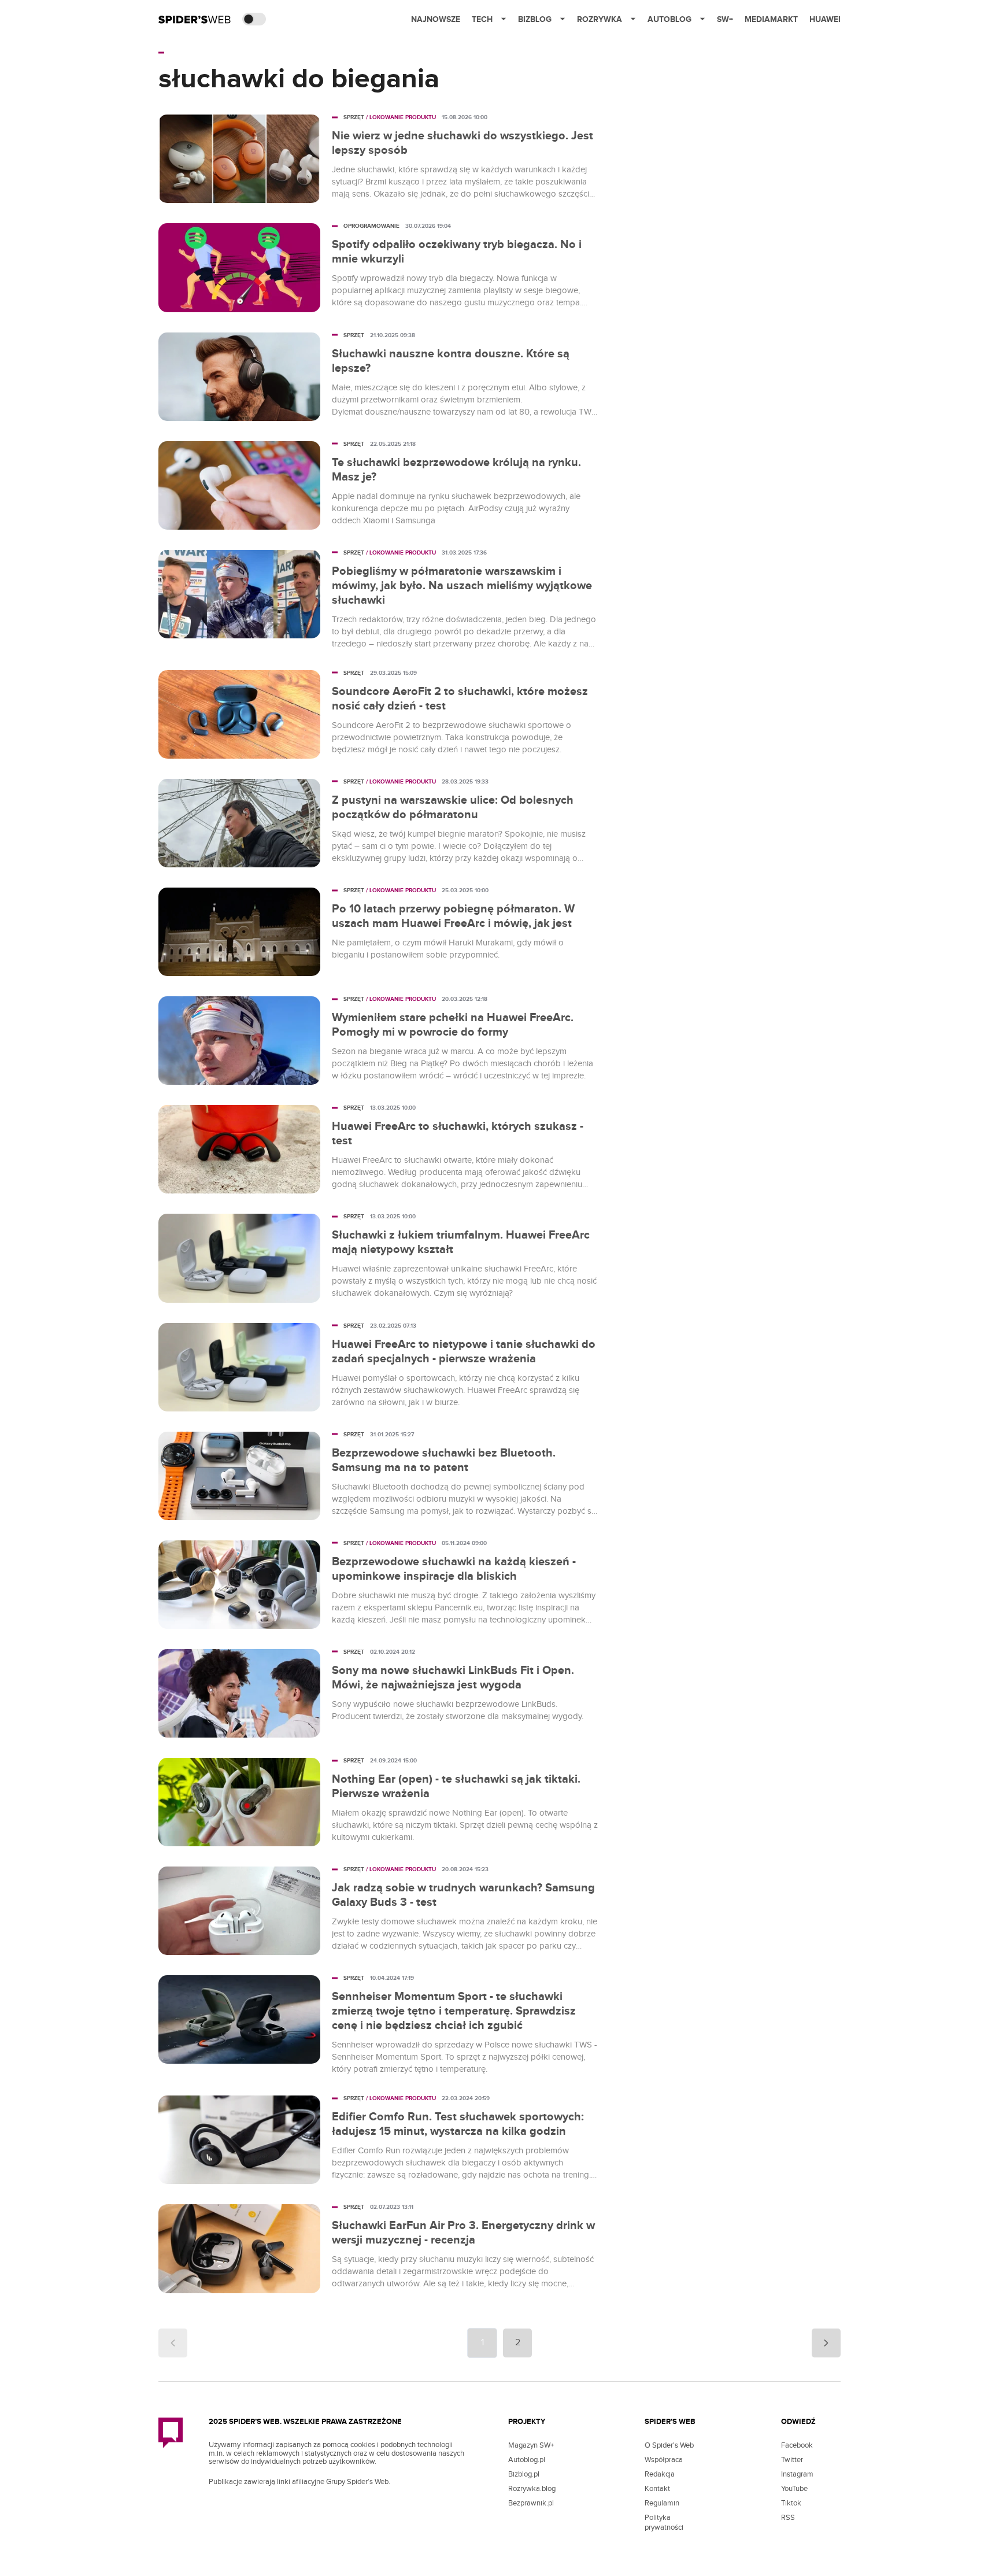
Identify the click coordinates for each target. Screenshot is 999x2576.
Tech (482, 19)
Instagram (797, 2474)
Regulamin (662, 2503)
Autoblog (669, 19)
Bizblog (535, 19)
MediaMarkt (771, 19)
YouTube (794, 2489)
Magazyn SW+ (531, 2445)
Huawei (825, 19)
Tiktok (791, 2503)
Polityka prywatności (664, 2523)
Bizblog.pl (524, 2474)
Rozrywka (600, 19)
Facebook (797, 2445)
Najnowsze (436, 19)
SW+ (725, 19)
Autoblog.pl (527, 2460)
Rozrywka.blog (532, 2489)
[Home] (195, 19)
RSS (788, 2518)
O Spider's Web (669, 2445)
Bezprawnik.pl (531, 2503)
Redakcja (660, 2474)
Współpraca (664, 2460)
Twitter (792, 2460)
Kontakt (657, 2489)
